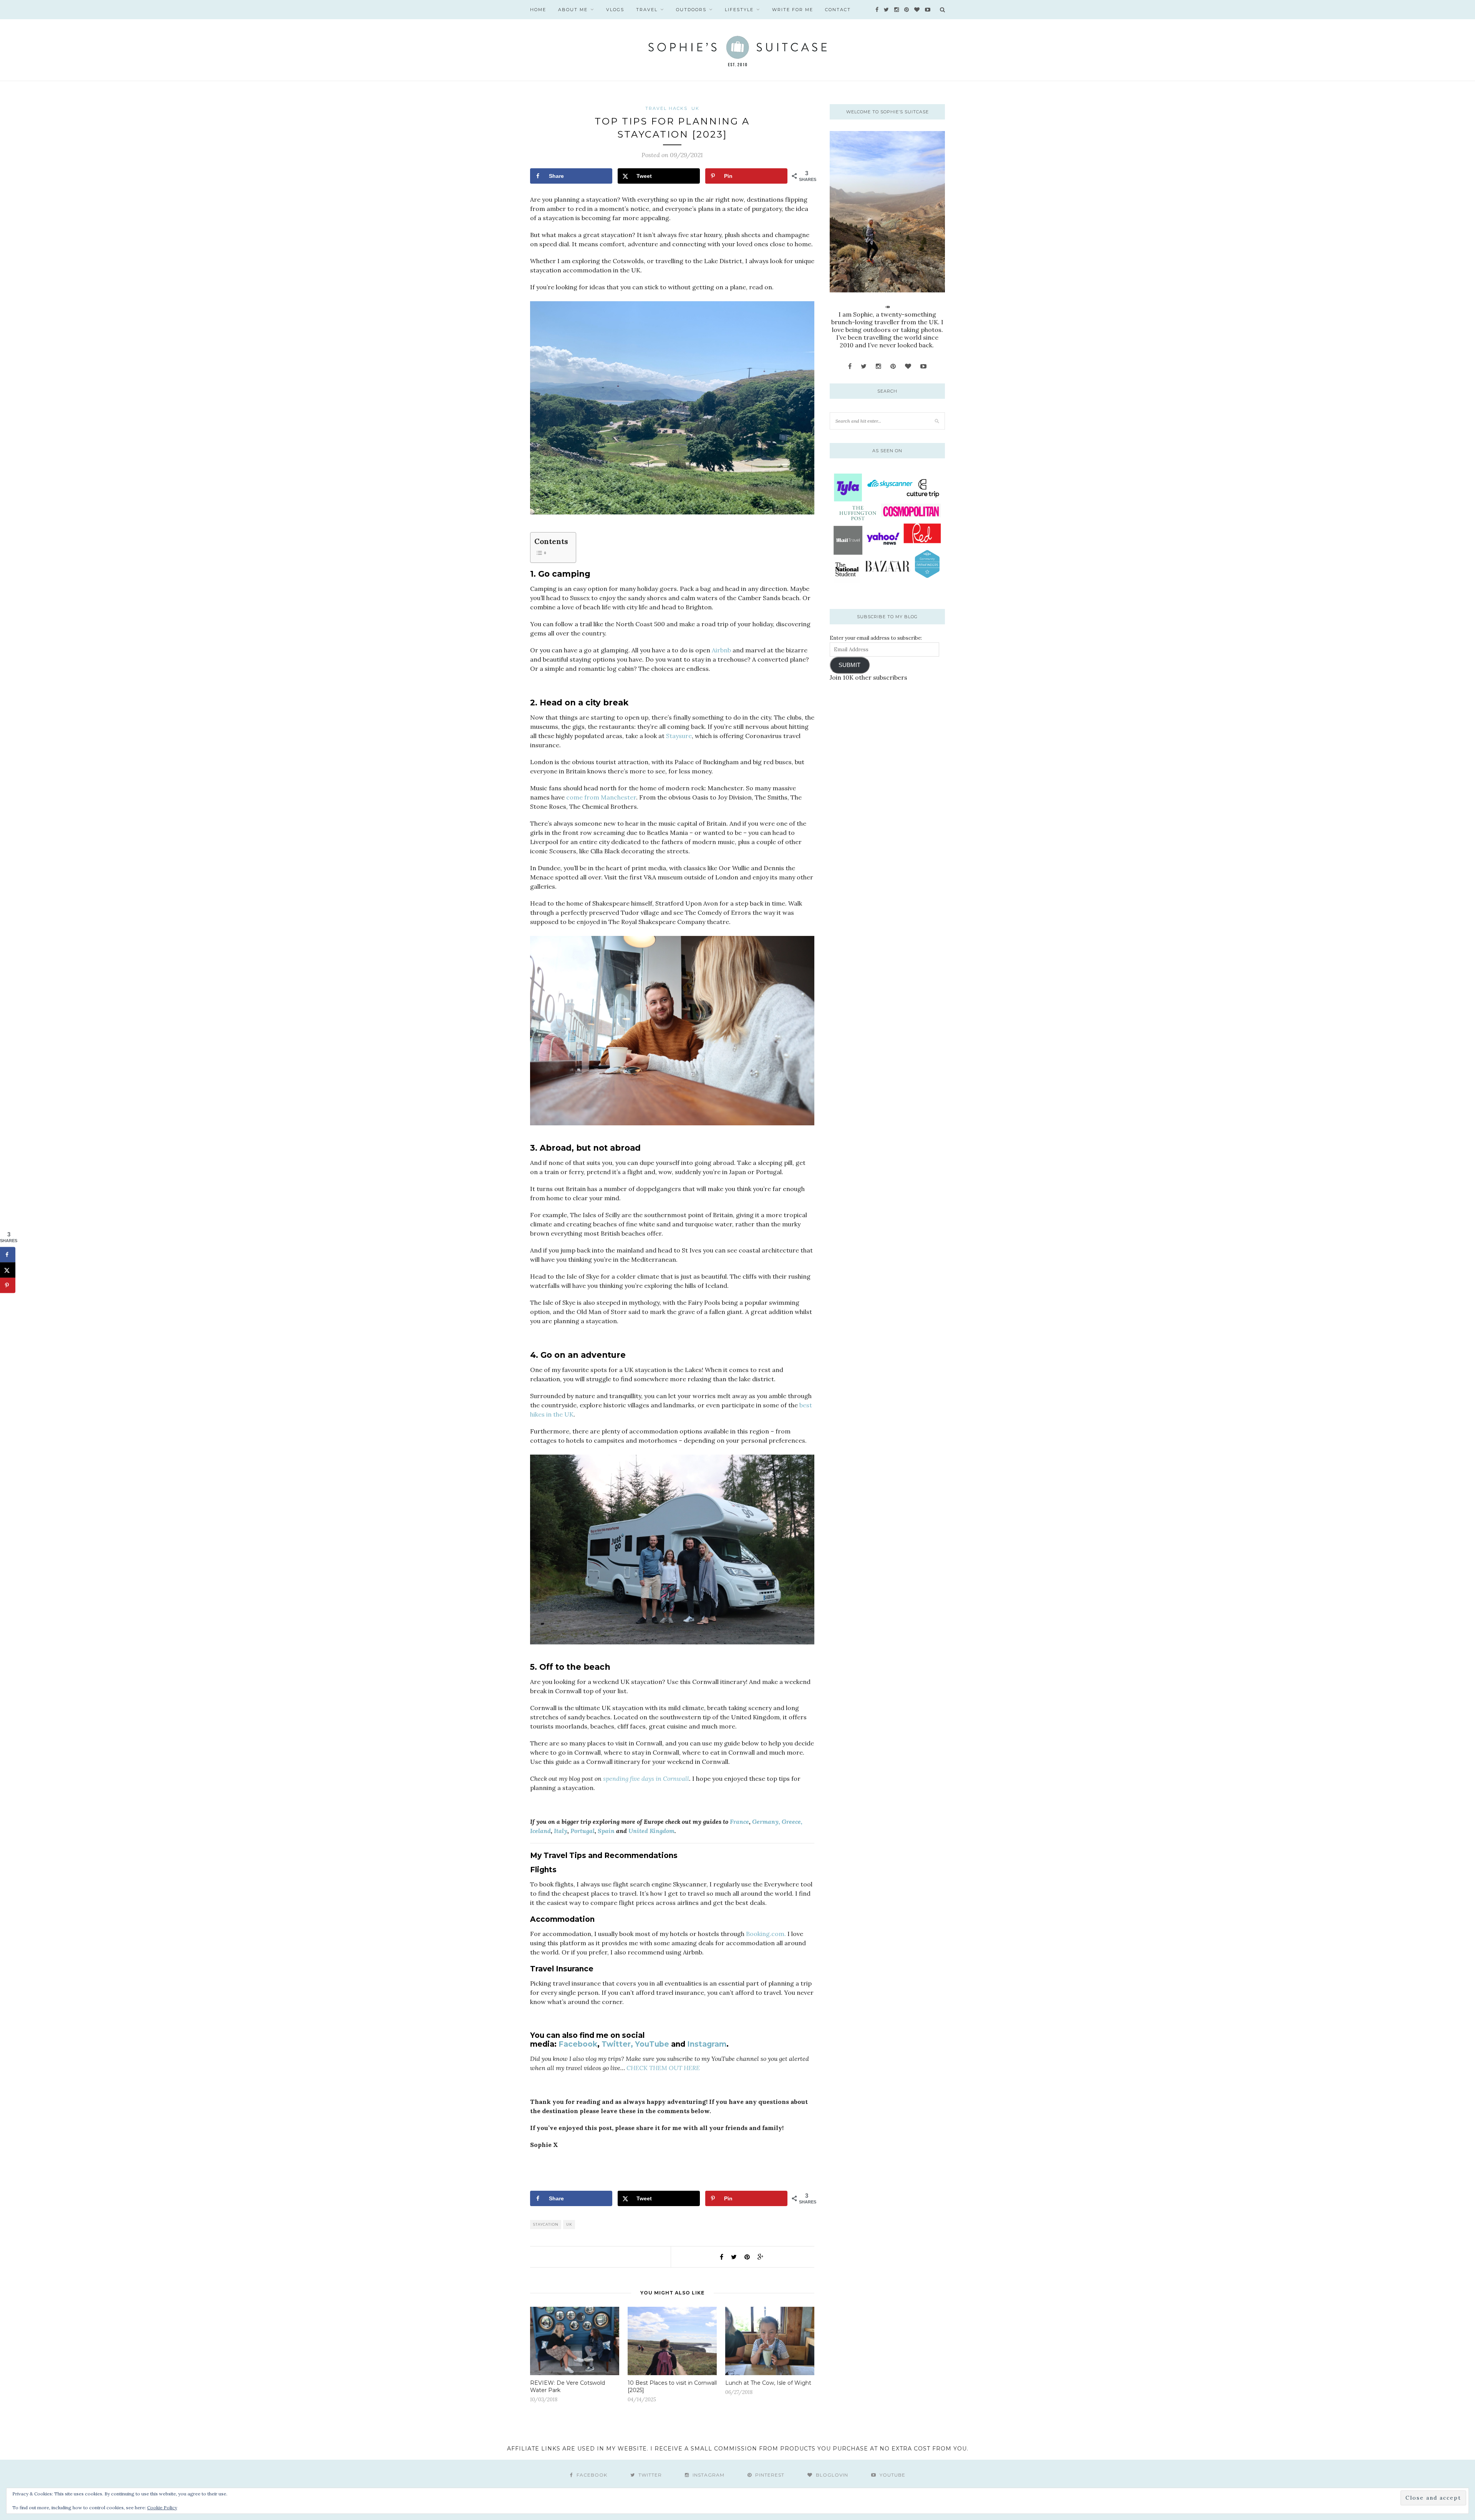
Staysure (679, 736)
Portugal (583, 1831)
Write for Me (793, 10)
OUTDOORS (691, 10)
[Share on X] (8, 1270)
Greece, (792, 1822)
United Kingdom (651, 1831)
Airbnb (721, 650)
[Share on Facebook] (8, 1255)
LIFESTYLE (739, 10)
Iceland (540, 1831)
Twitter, (617, 2044)
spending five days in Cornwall (646, 1778)
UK (695, 108)
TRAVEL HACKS (666, 108)
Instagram (707, 2044)
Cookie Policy (162, 2508)
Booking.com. (766, 1934)
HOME (538, 10)
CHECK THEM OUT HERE (663, 2068)
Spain (606, 1831)
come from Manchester (601, 797)
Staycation (546, 2224)
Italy (561, 1831)
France (739, 1822)
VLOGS (615, 10)
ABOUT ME (573, 10)
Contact (838, 10)
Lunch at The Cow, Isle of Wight (768, 2383)
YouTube (652, 2044)
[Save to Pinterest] (8, 1286)
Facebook (578, 2044)
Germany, (766, 1822)
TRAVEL (647, 10)
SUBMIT (849, 665)
